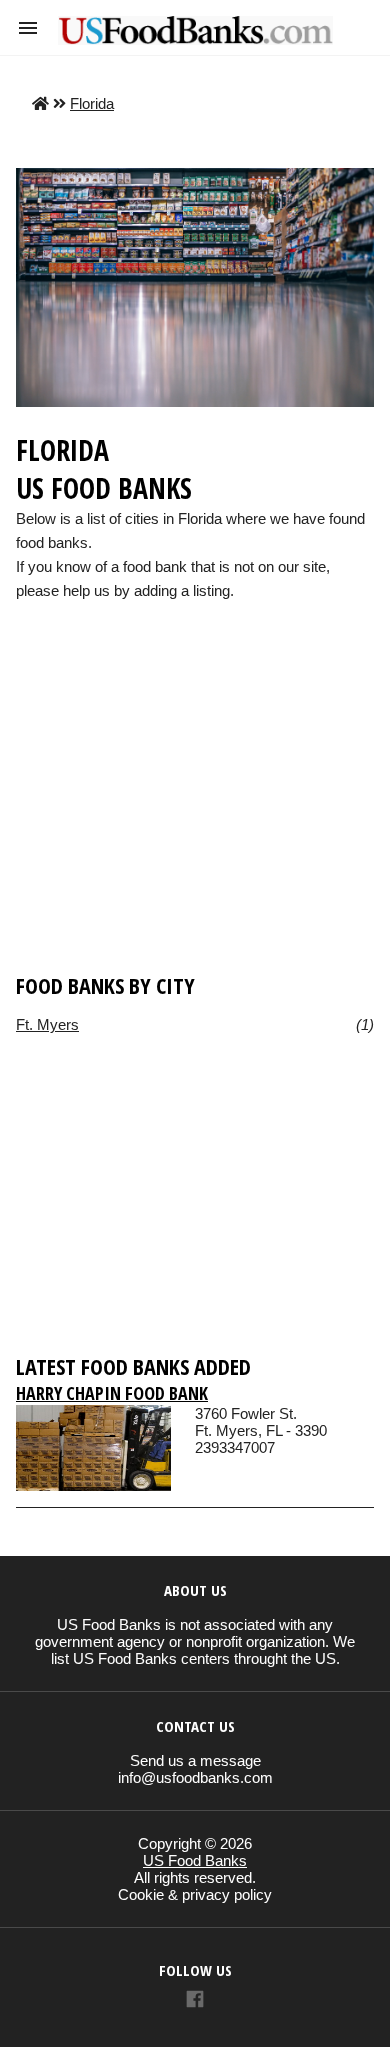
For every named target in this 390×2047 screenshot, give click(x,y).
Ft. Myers (47, 1024)
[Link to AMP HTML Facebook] (195, 2001)
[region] (195, 817)
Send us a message (195, 1760)
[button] (28, 28)
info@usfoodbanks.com (195, 1777)
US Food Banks (195, 1860)
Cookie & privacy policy (195, 1894)
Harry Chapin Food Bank (112, 1393)
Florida (92, 103)
